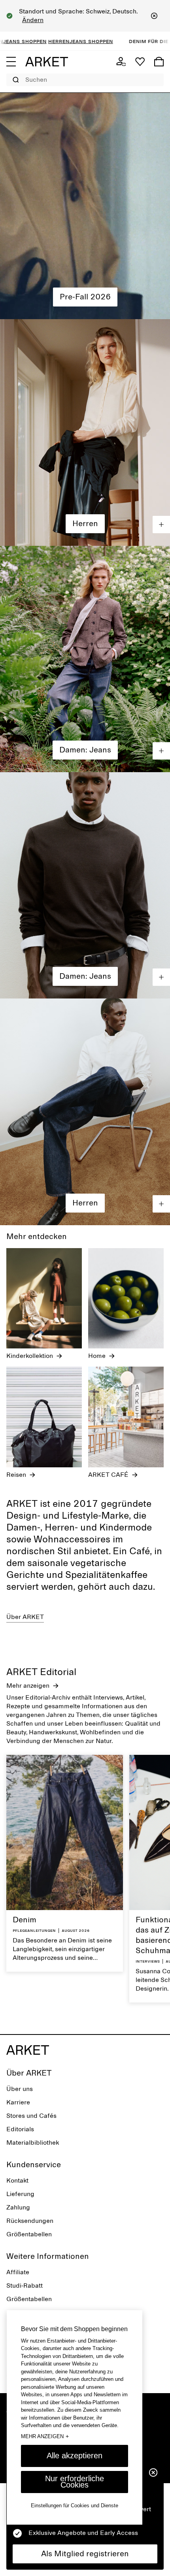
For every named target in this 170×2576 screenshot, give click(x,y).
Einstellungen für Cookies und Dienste (75, 2505)
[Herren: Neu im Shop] (85, 432)
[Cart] (159, 62)
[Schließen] (154, 16)
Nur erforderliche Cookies (75, 2482)
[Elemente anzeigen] (161, 525)
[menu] (11, 62)
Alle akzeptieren (75, 2456)
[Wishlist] (140, 62)
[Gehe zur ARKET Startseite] (47, 62)
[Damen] (85, 206)
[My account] (121, 62)
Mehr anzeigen (45, 2436)
